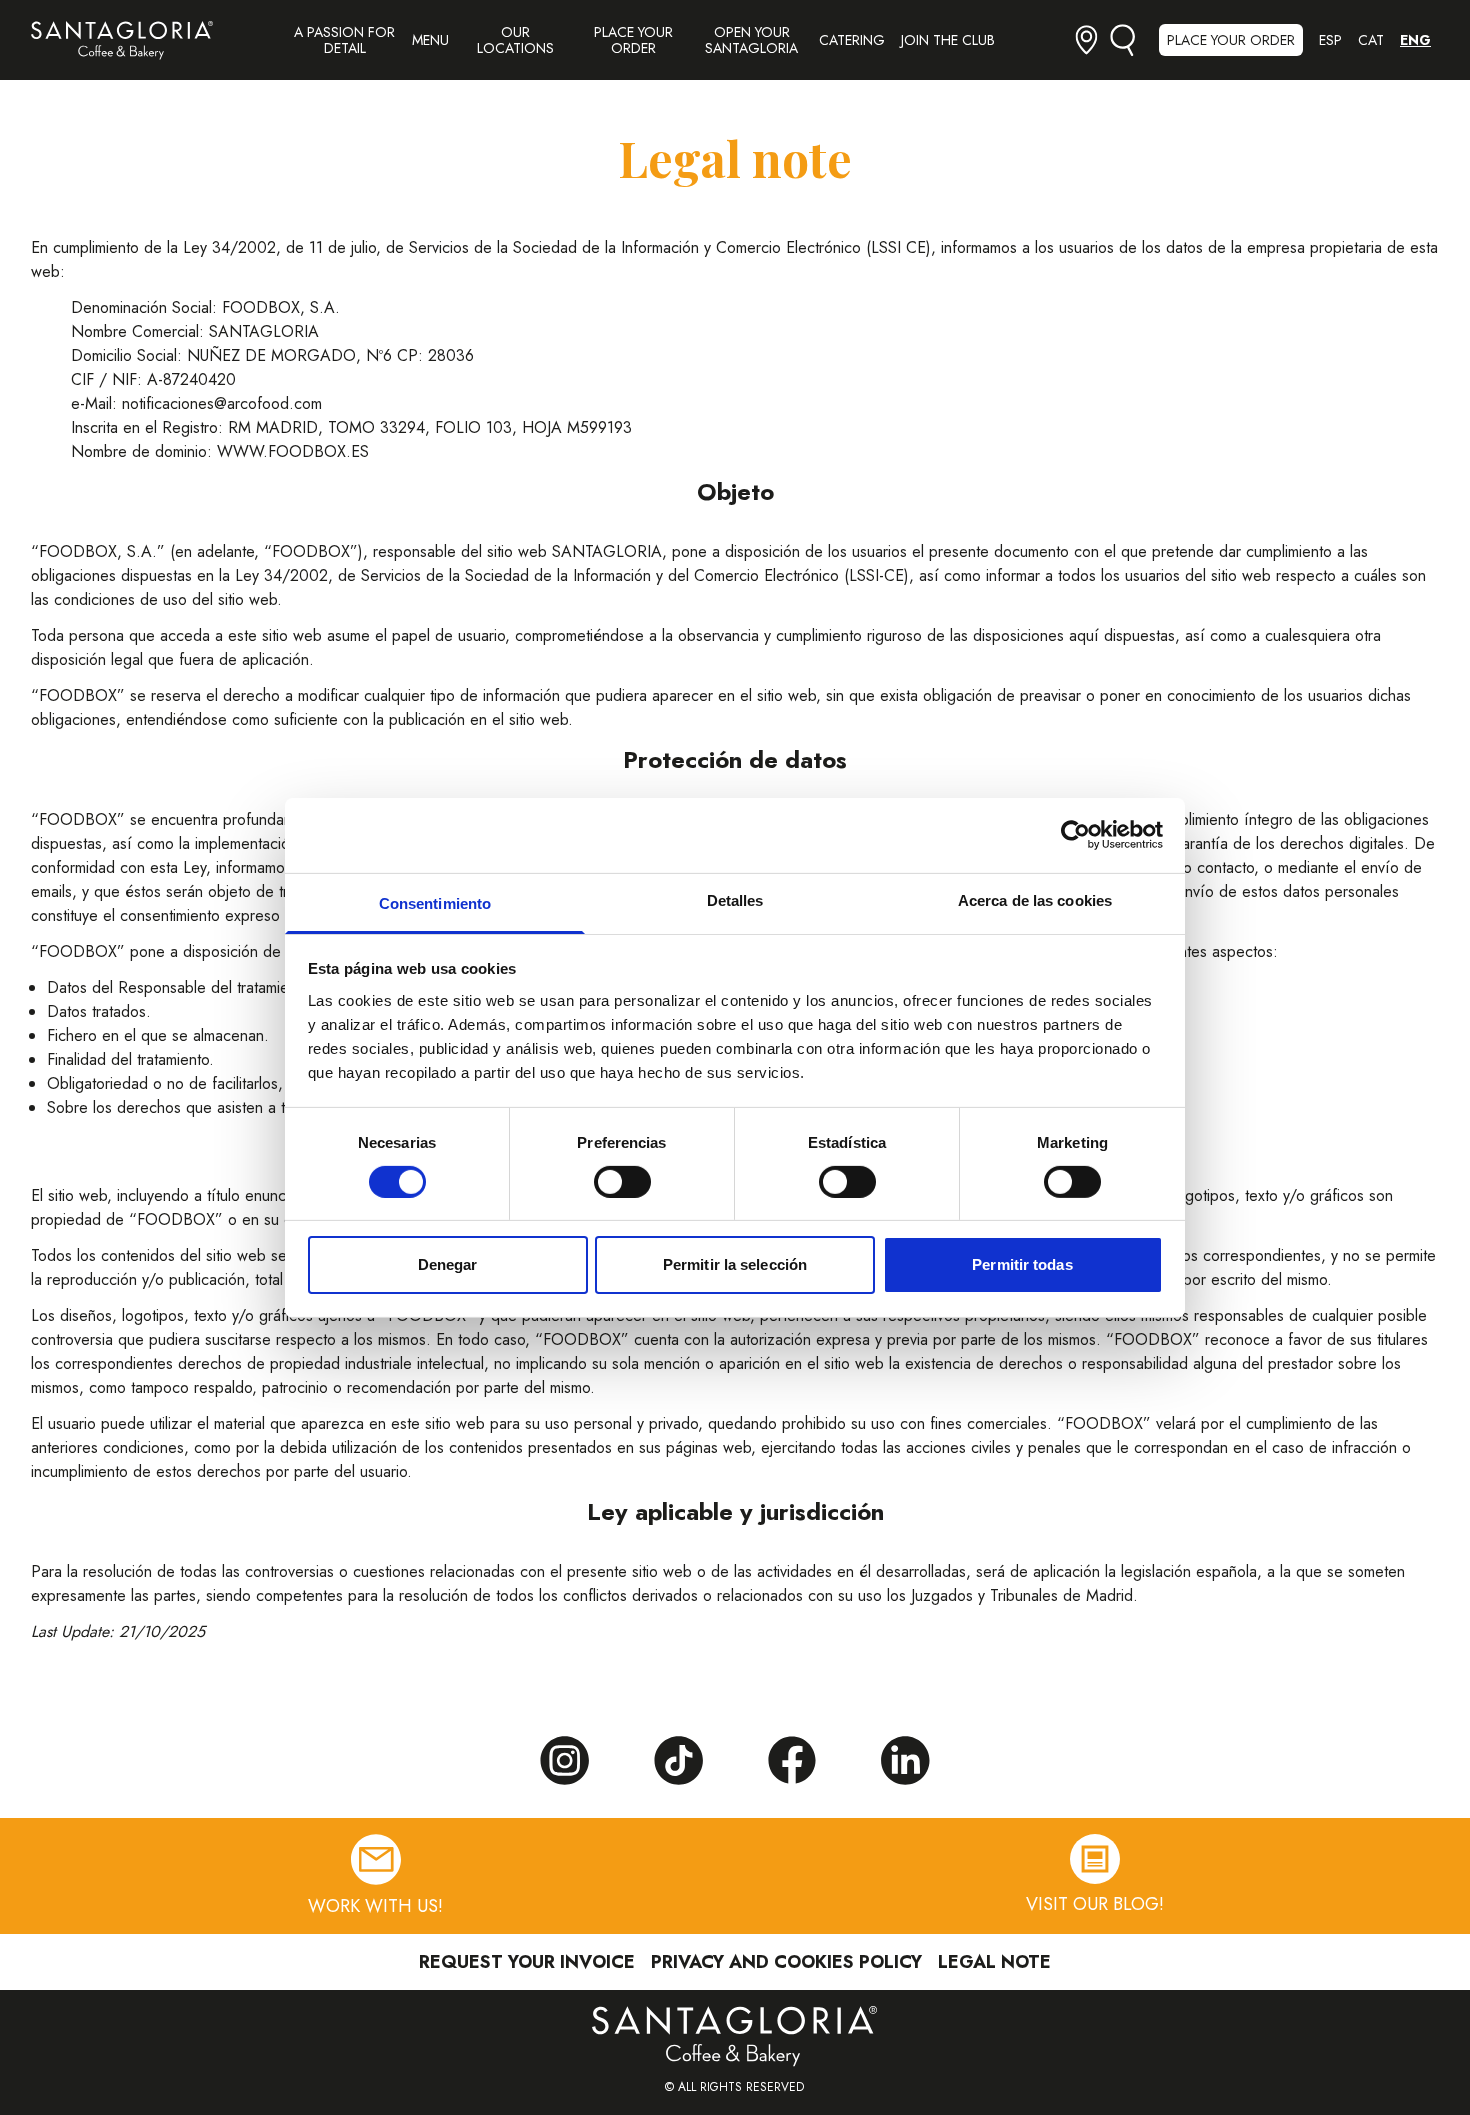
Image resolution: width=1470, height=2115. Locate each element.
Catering (852, 40)
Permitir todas (1022, 1264)
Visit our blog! (1095, 1904)
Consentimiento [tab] (435, 902)
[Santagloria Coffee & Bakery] (122, 40)
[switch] (622, 1182)
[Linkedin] (906, 1761)
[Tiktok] (678, 1761)
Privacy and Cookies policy (786, 1962)
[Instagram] (564, 1761)
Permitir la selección (735, 1264)
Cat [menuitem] (1371, 40)
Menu (430, 40)
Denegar (448, 1264)
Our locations (515, 40)
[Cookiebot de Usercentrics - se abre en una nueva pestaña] (1075, 835)
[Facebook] (792, 1760)
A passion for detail (344, 40)
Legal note (994, 1962)
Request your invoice (527, 1962)
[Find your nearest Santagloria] (1086, 39)
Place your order (633, 40)
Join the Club (948, 40)
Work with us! (375, 1905)
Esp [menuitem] (1330, 40)
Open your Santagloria (751, 40)
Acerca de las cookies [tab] (1035, 899)
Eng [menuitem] (1415, 40)
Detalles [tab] (735, 899)
